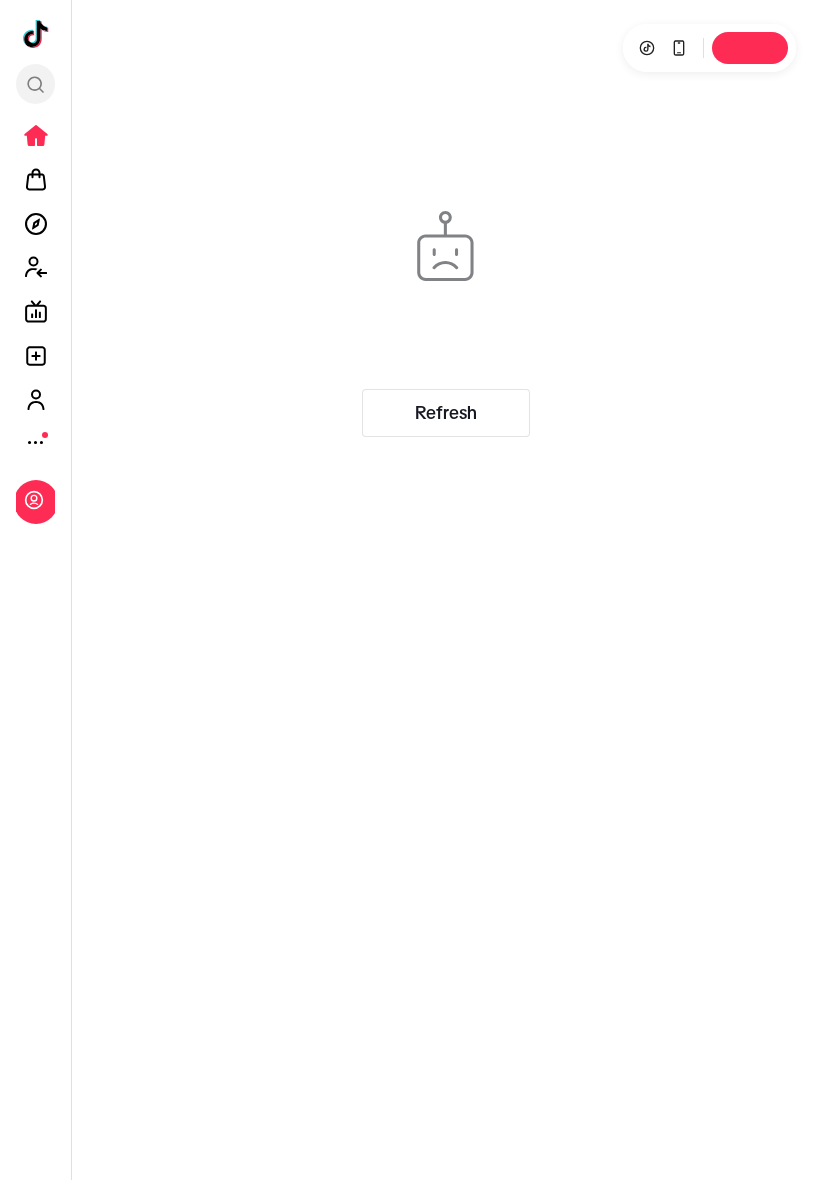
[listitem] (36, 136)
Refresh (446, 413)
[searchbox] (35, 84)
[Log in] (34, 500)
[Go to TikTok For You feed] (36, 34)
